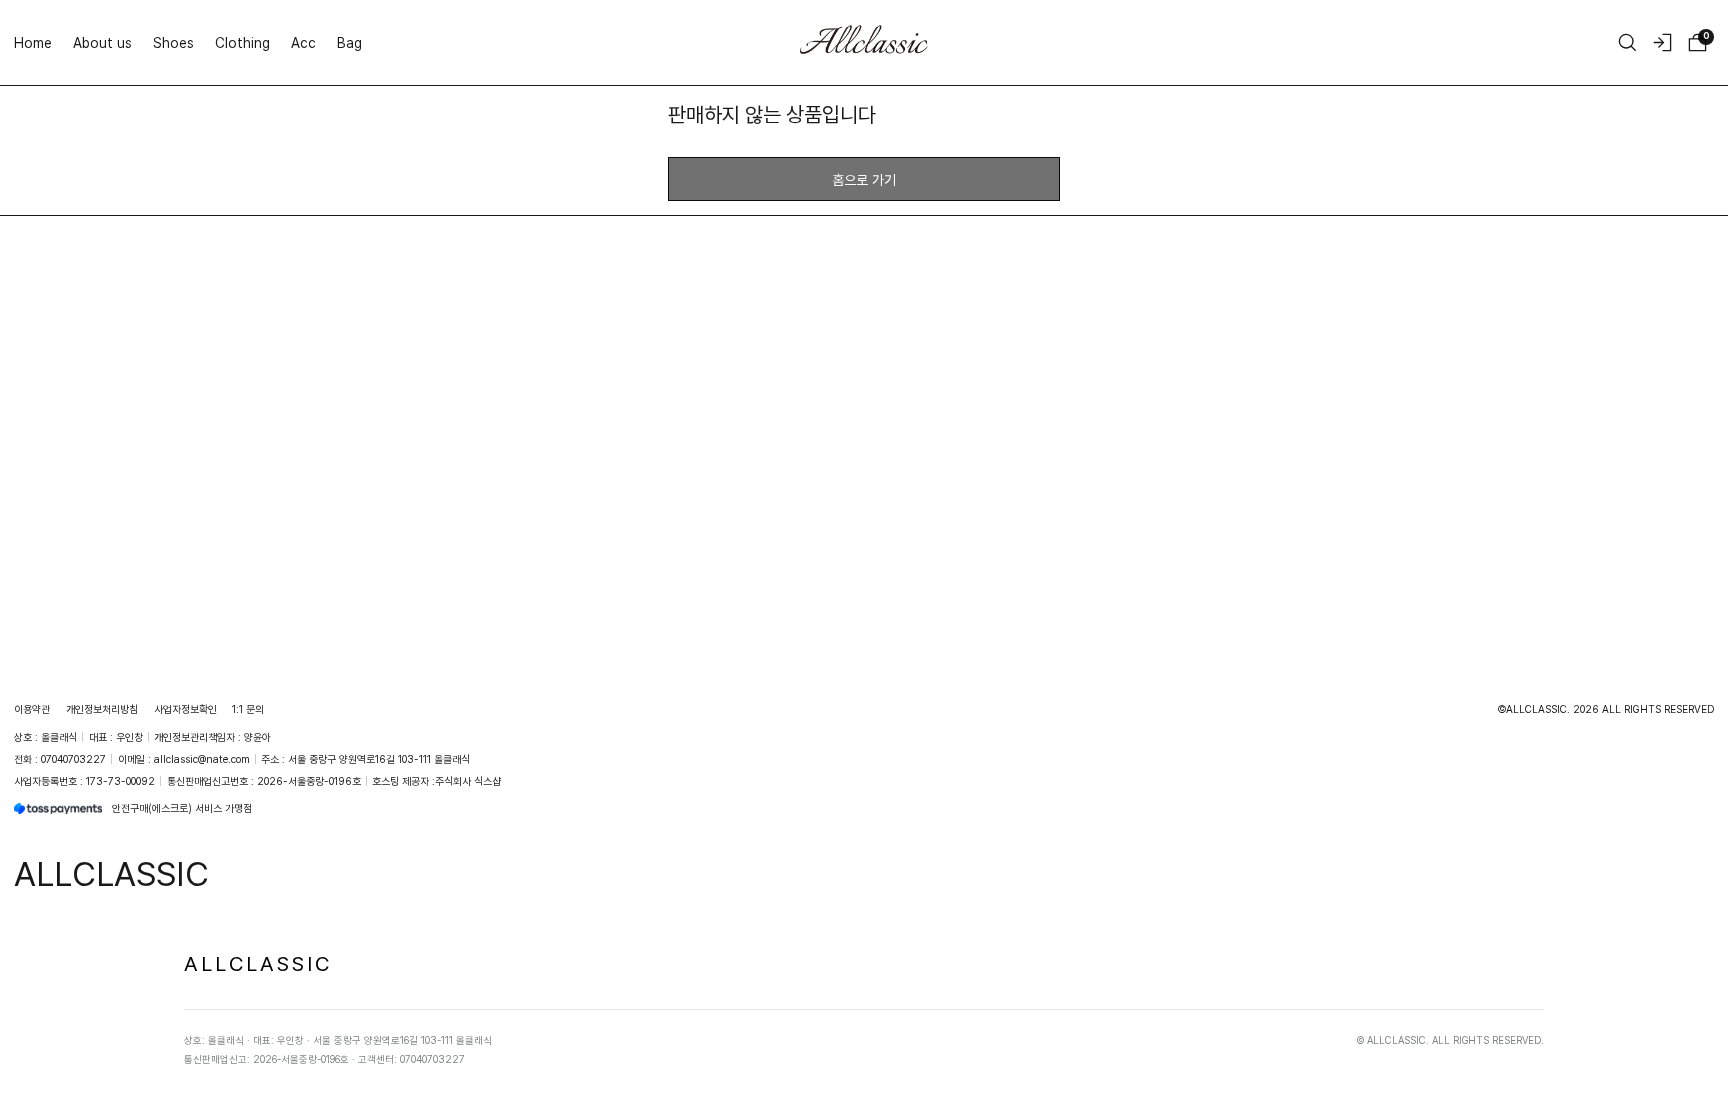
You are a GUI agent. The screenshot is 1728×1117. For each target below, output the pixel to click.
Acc (303, 42)
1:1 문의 (248, 709)
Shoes (173, 42)
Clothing (242, 42)
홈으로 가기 (864, 179)
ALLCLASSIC (258, 963)
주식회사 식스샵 (468, 781)
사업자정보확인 (185, 709)
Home (33, 42)
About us (102, 42)
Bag (349, 42)
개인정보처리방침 (102, 709)
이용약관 (32, 709)
